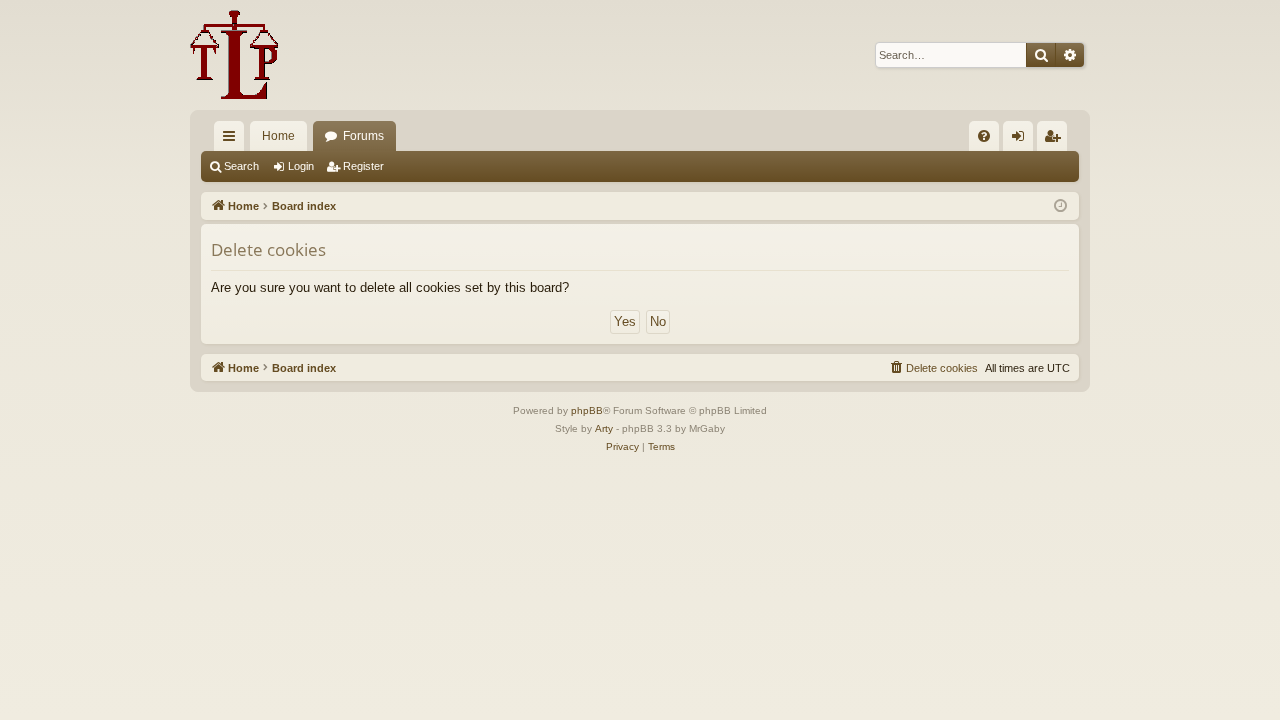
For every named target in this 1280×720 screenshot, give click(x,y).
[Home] (234, 55)
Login (301, 166)
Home (278, 136)
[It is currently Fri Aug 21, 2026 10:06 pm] (1060, 206)
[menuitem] (984, 136)
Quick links (233, 140)
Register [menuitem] (1056, 140)
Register (363, 166)
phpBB (587, 410)
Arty (604, 428)
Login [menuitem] (1022, 140)
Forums (363, 136)
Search (241, 166)
